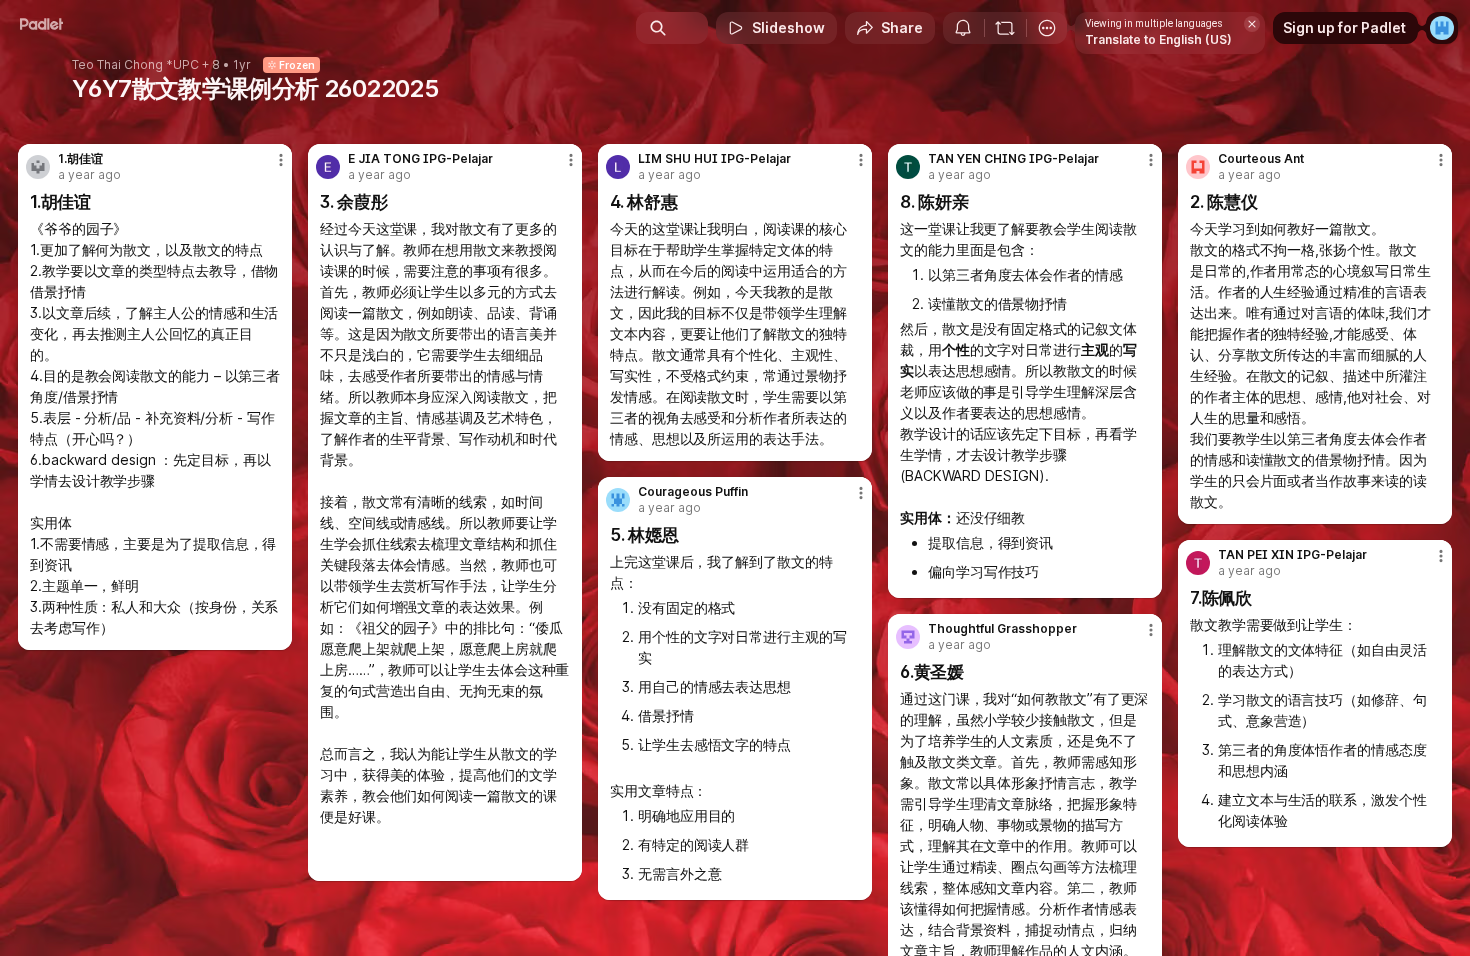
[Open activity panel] (963, 28)
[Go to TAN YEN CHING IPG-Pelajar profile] (908, 167)
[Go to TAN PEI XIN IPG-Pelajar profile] (1198, 563)
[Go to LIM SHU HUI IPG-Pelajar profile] (618, 167)
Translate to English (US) (1158, 39)
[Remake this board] (1005, 28)
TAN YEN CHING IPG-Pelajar (1013, 159)
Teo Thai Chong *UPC (135, 65)
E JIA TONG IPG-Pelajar (420, 159)
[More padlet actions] (1047, 28)
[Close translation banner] (1252, 24)
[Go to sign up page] (1442, 28)
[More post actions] (281, 160)
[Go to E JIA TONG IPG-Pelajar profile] (328, 167)
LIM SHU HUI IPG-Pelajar (714, 159)
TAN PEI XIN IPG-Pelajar (1292, 555)
